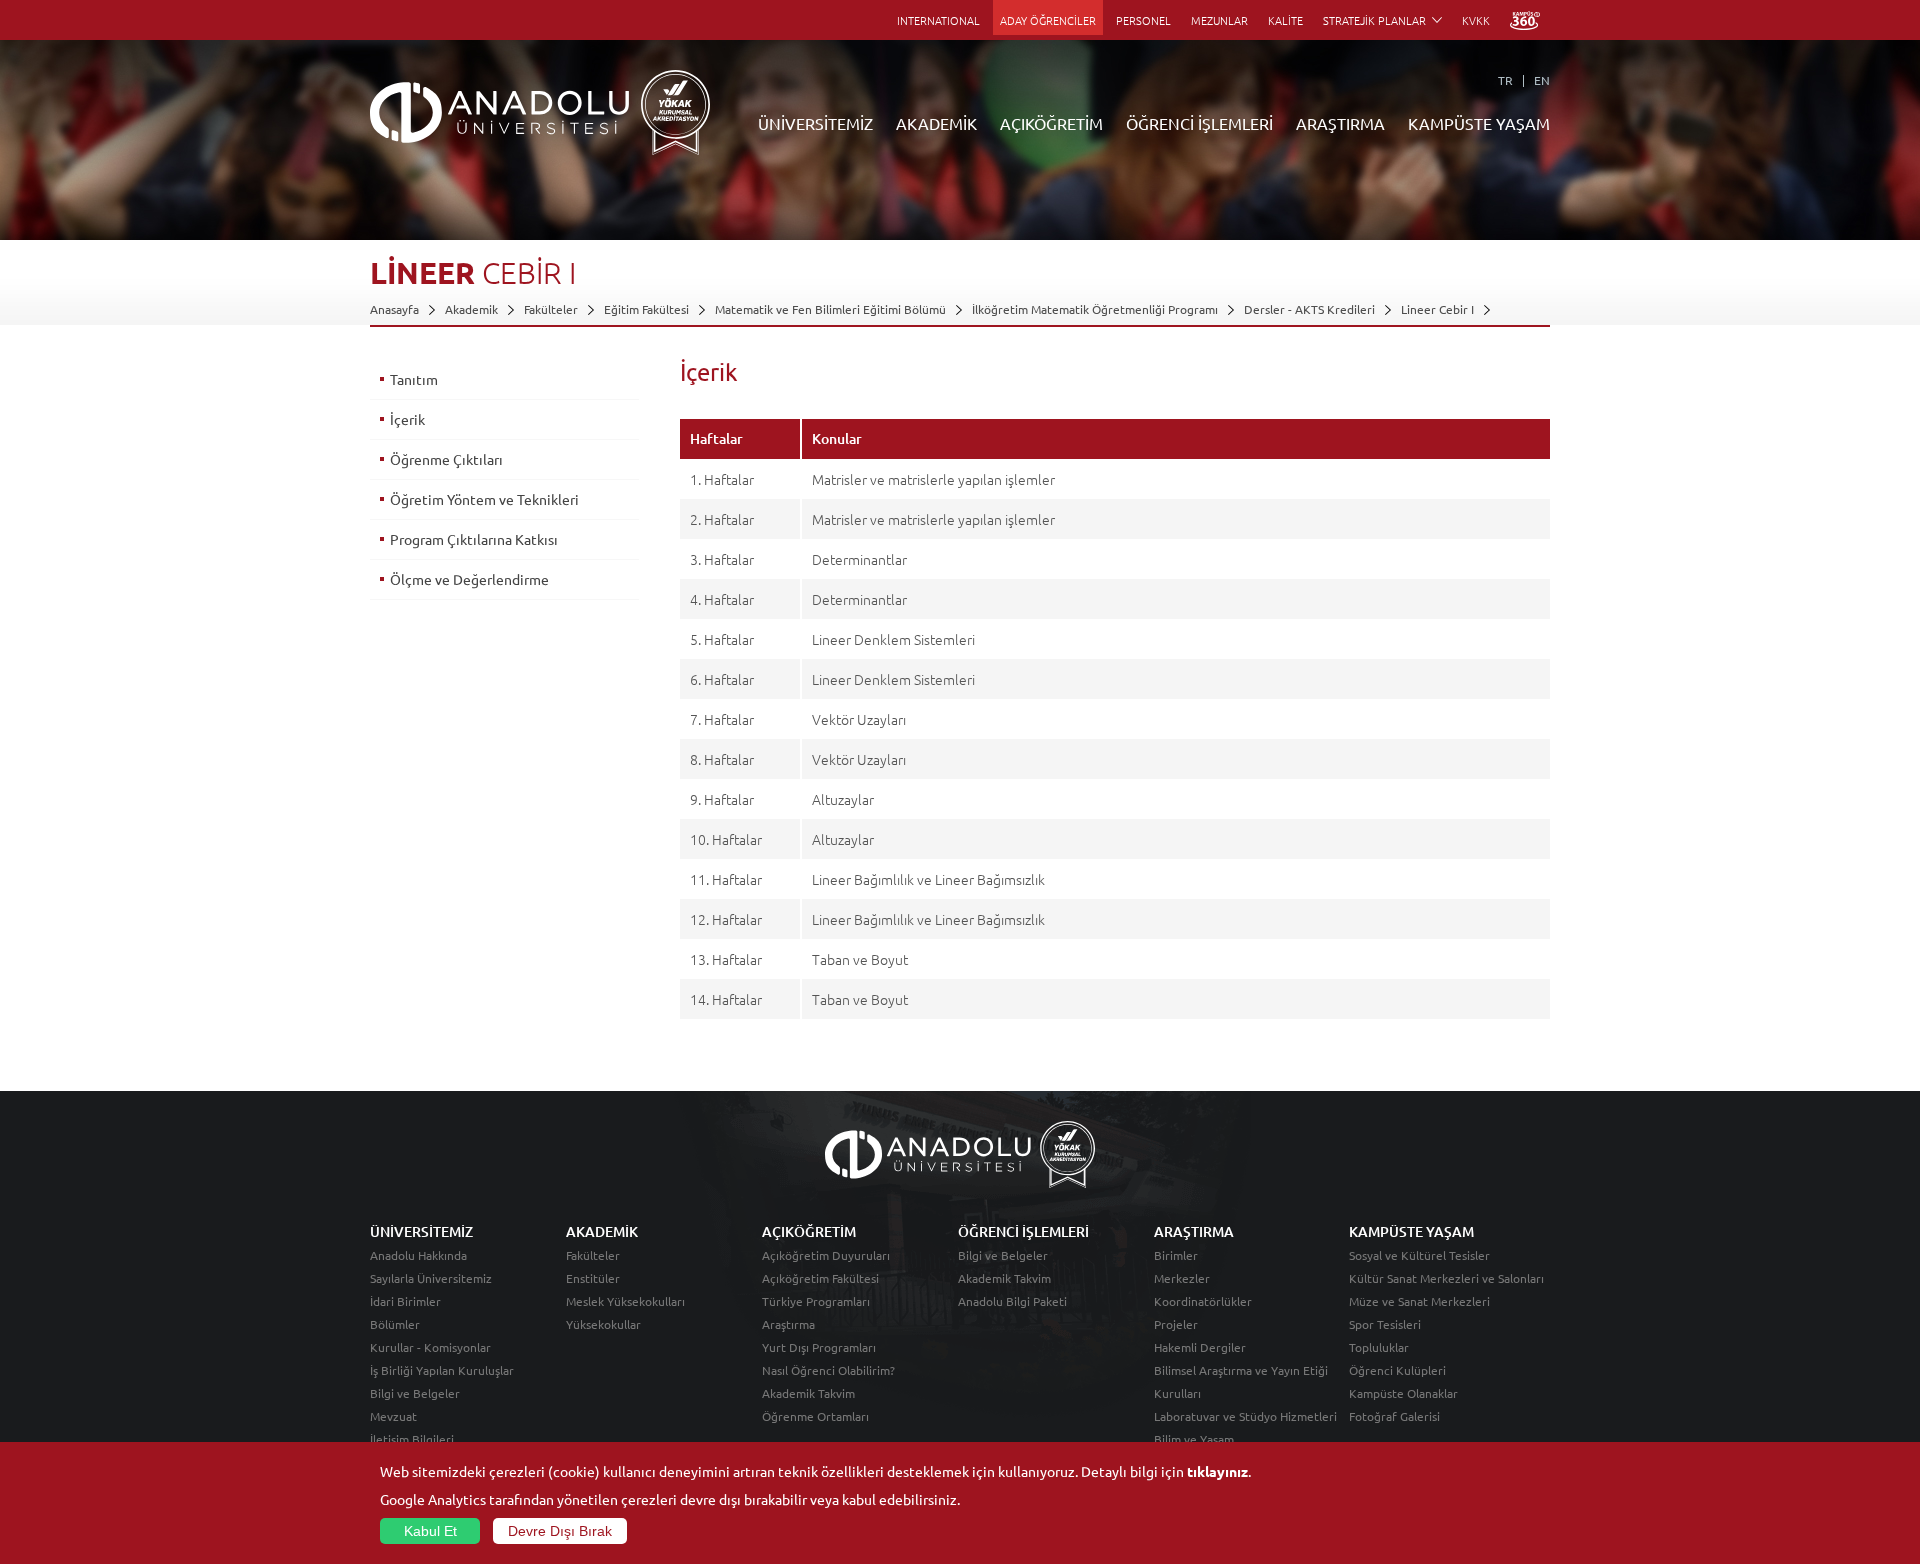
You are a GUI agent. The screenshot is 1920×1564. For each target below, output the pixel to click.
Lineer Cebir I (1437, 309)
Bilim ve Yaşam (1194, 1439)
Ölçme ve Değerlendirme (469, 579)
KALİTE (1285, 20)
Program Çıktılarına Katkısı (474, 539)
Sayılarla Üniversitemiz (431, 1278)
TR (1505, 80)
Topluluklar (1379, 1347)
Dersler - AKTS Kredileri (1309, 309)
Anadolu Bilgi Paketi (1012, 1301)
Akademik (471, 309)
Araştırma (788, 1324)
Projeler (1176, 1324)
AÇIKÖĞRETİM (1051, 123)
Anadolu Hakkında (418, 1255)
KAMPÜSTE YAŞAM (1479, 123)
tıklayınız (1217, 1471)
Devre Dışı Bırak (560, 1531)
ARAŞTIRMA (1340, 123)
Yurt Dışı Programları (819, 1347)
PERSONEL (1143, 20)
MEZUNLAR (1219, 20)
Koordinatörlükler (1203, 1301)
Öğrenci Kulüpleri (1397, 1370)
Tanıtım (414, 379)
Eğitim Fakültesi (646, 309)
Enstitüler (593, 1278)
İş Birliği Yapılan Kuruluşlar (442, 1370)
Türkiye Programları (816, 1301)
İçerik (407, 419)
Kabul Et (430, 1531)
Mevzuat (393, 1416)
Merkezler (1182, 1278)
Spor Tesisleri (1385, 1324)
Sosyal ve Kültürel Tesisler (1419, 1255)
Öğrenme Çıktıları (446, 459)
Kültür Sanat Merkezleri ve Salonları (1446, 1278)
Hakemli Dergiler (1200, 1347)
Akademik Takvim (808, 1393)
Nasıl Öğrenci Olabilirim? (828, 1370)
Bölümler (395, 1324)
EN (1542, 80)
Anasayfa (394, 309)
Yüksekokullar (603, 1324)
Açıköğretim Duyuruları (826, 1255)
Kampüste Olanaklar (1403, 1393)
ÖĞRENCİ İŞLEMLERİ (1199, 123)
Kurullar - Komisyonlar (430, 1347)
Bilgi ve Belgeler (415, 1393)
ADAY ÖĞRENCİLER (1048, 20)
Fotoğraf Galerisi (1394, 1416)
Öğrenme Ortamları (815, 1416)
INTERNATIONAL (938, 20)
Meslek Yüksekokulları (625, 1301)
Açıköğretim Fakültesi (820, 1278)
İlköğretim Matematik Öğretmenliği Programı (1095, 309)
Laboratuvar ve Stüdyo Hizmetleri (1245, 1416)
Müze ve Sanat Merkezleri (1419, 1301)
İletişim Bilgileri (412, 1439)
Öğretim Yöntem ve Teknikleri (484, 499)
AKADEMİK (936, 123)
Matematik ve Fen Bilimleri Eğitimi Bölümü (830, 309)
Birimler (1176, 1255)
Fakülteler (551, 309)
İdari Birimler (405, 1301)
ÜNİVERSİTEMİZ (815, 123)
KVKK (1476, 20)
